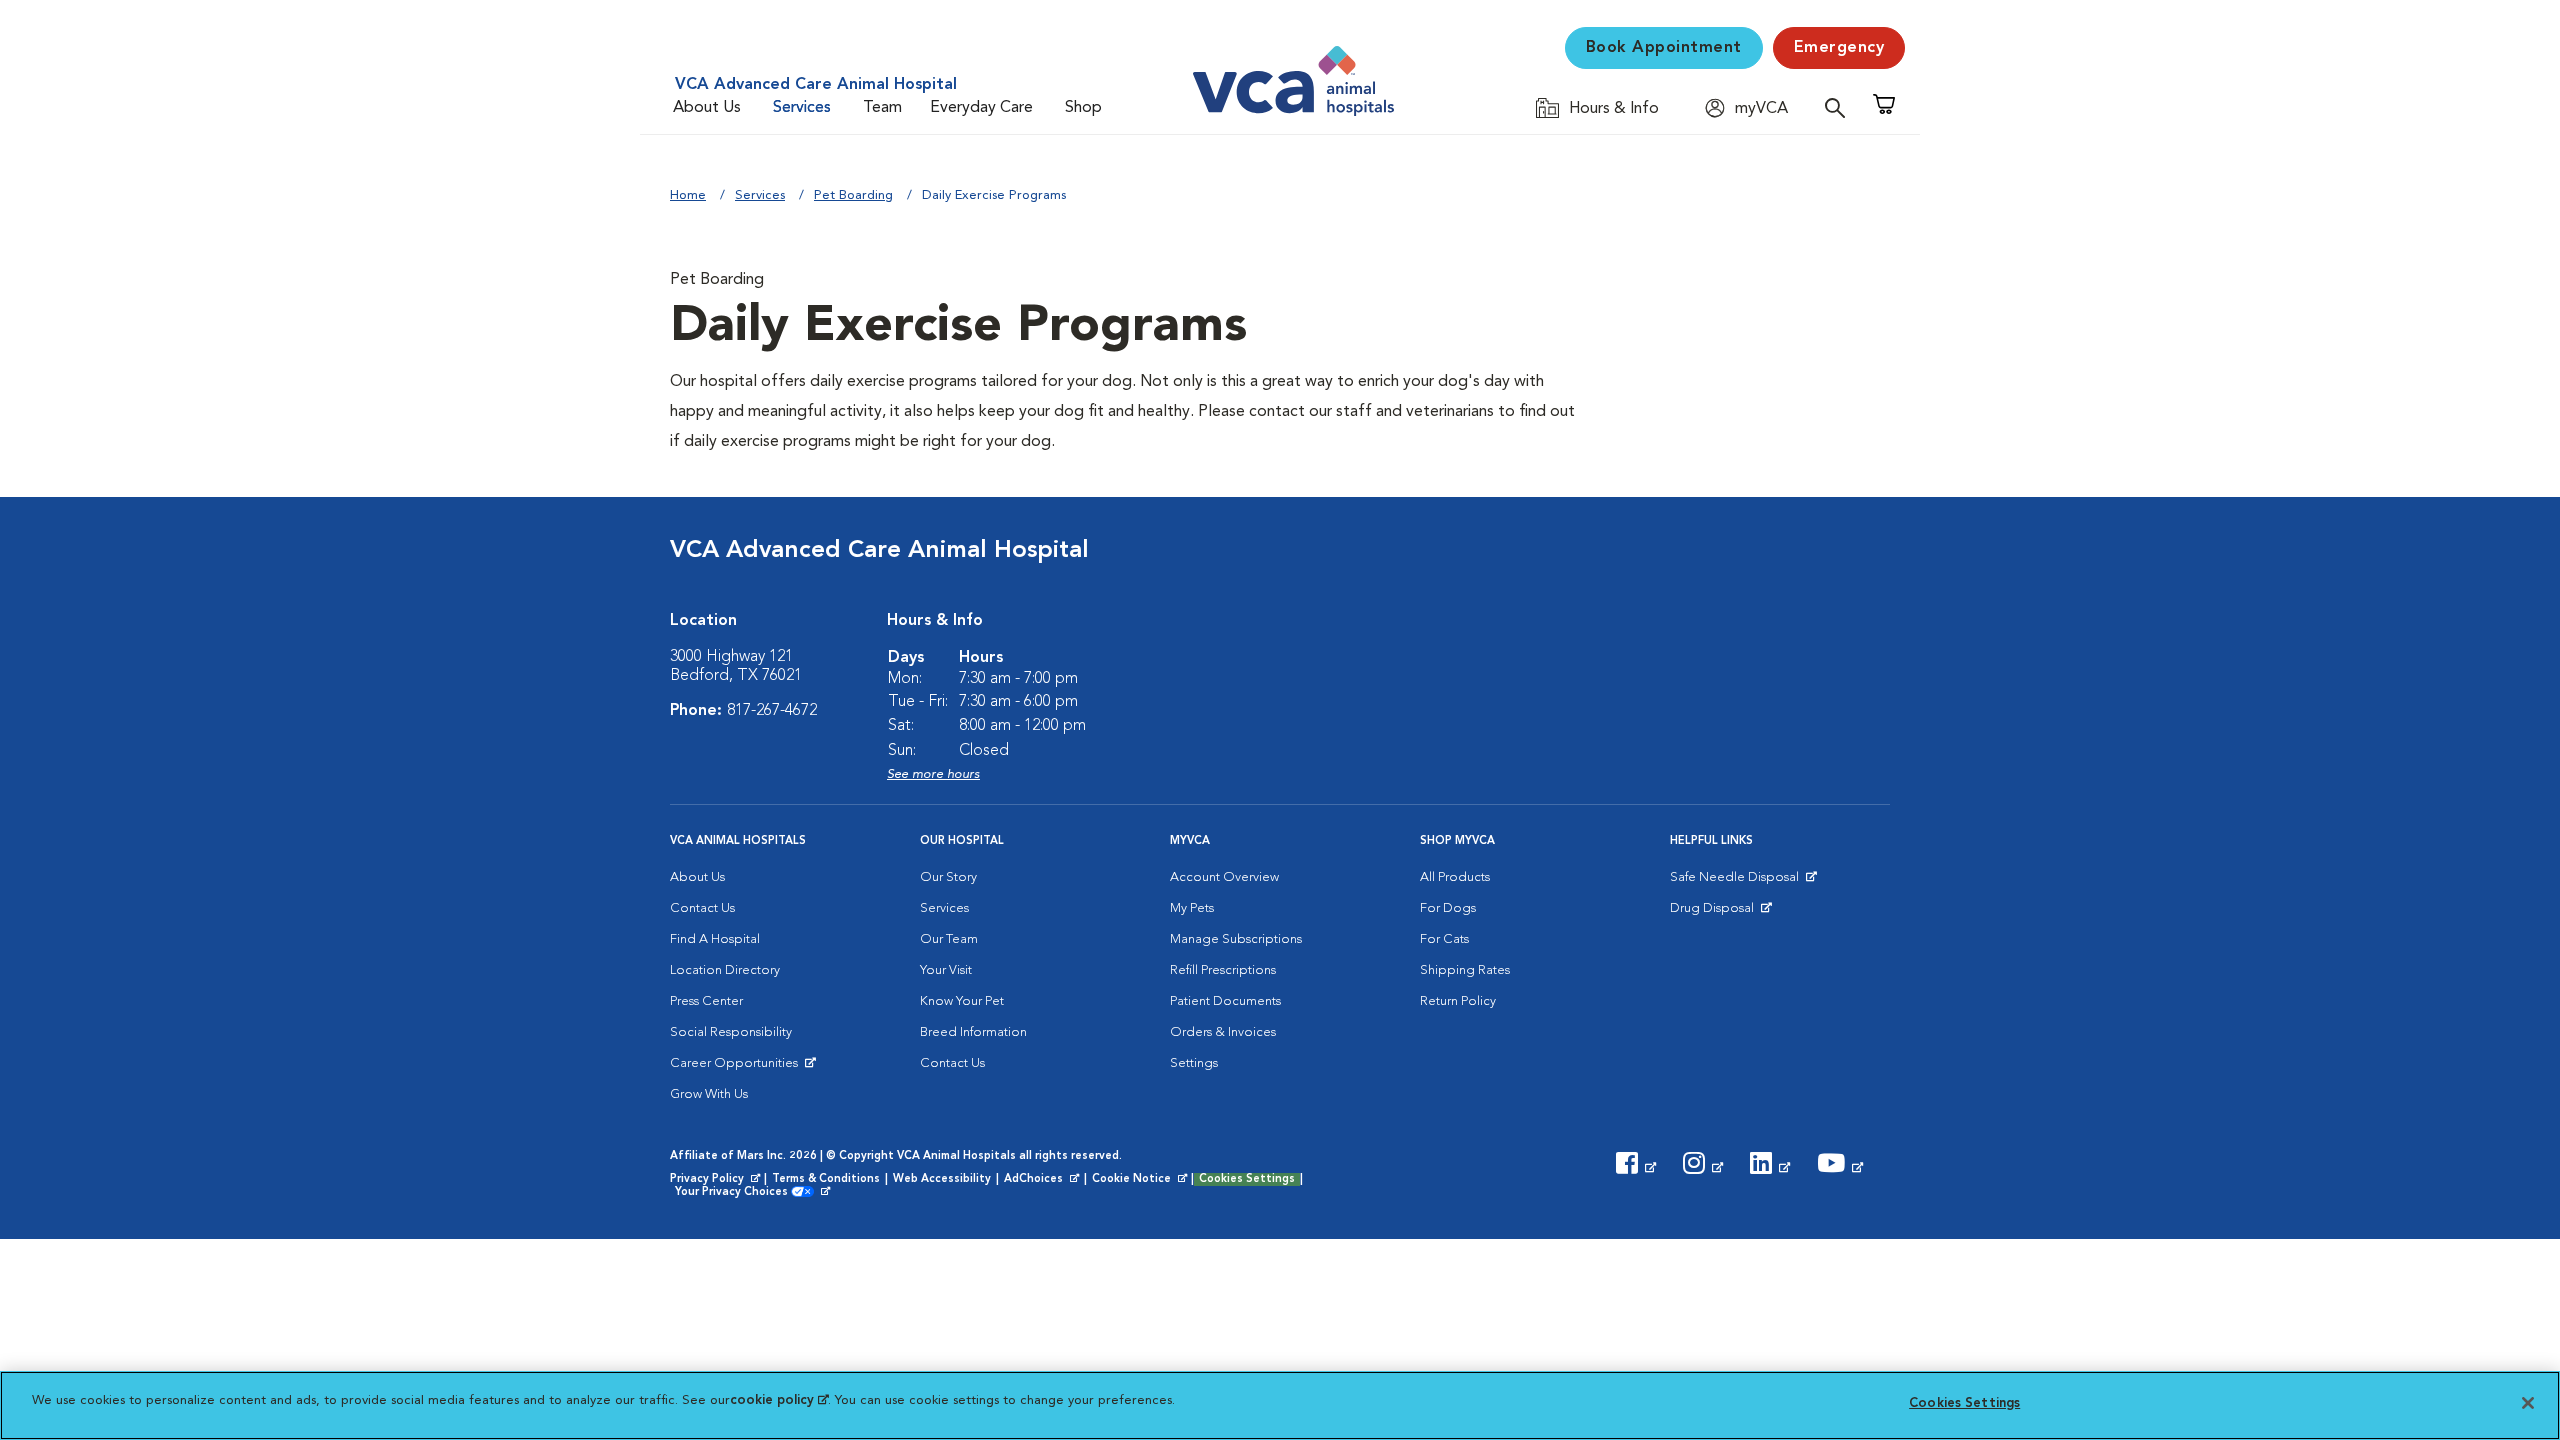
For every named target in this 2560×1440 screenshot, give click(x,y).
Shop (1083, 108)
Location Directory (725, 970)
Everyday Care (981, 108)
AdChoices (1043, 1180)
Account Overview (1224, 877)
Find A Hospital (715, 939)
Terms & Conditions (826, 1179)
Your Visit (946, 970)
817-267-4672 (772, 711)
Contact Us (702, 908)
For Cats (1444, 939)
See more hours (933, 774)
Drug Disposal (1720, 913)
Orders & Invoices (1223, 1032)
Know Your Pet (962, 1001)
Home (688, 195)
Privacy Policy (717, 1180)
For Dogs (1448, 908)
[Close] (2528, 1403)
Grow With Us (709, 1094)
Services (802, 108)
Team (882, 108)
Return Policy (1458, 1001)
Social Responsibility (731, 1032)
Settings (1194, 1063)
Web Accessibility (942, 1179)
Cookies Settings (1247, 1179)
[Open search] (1840, 107)
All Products (1455, 877)
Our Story (948, 877)
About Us (707, 108)
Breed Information (973, 1032)
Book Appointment (1664, 48)
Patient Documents (1225, 1001)
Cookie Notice (1141, 1180)
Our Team (949, 939)
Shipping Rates (1465, 970)
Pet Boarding (853, 195)
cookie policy (779, 1400)
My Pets (1192, 908)
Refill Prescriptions (1223, 970)
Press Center (706, 1001)
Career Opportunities (737, 1068)
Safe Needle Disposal (1737, 882)
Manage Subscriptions (1236, 939)
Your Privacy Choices (736, 1193)
